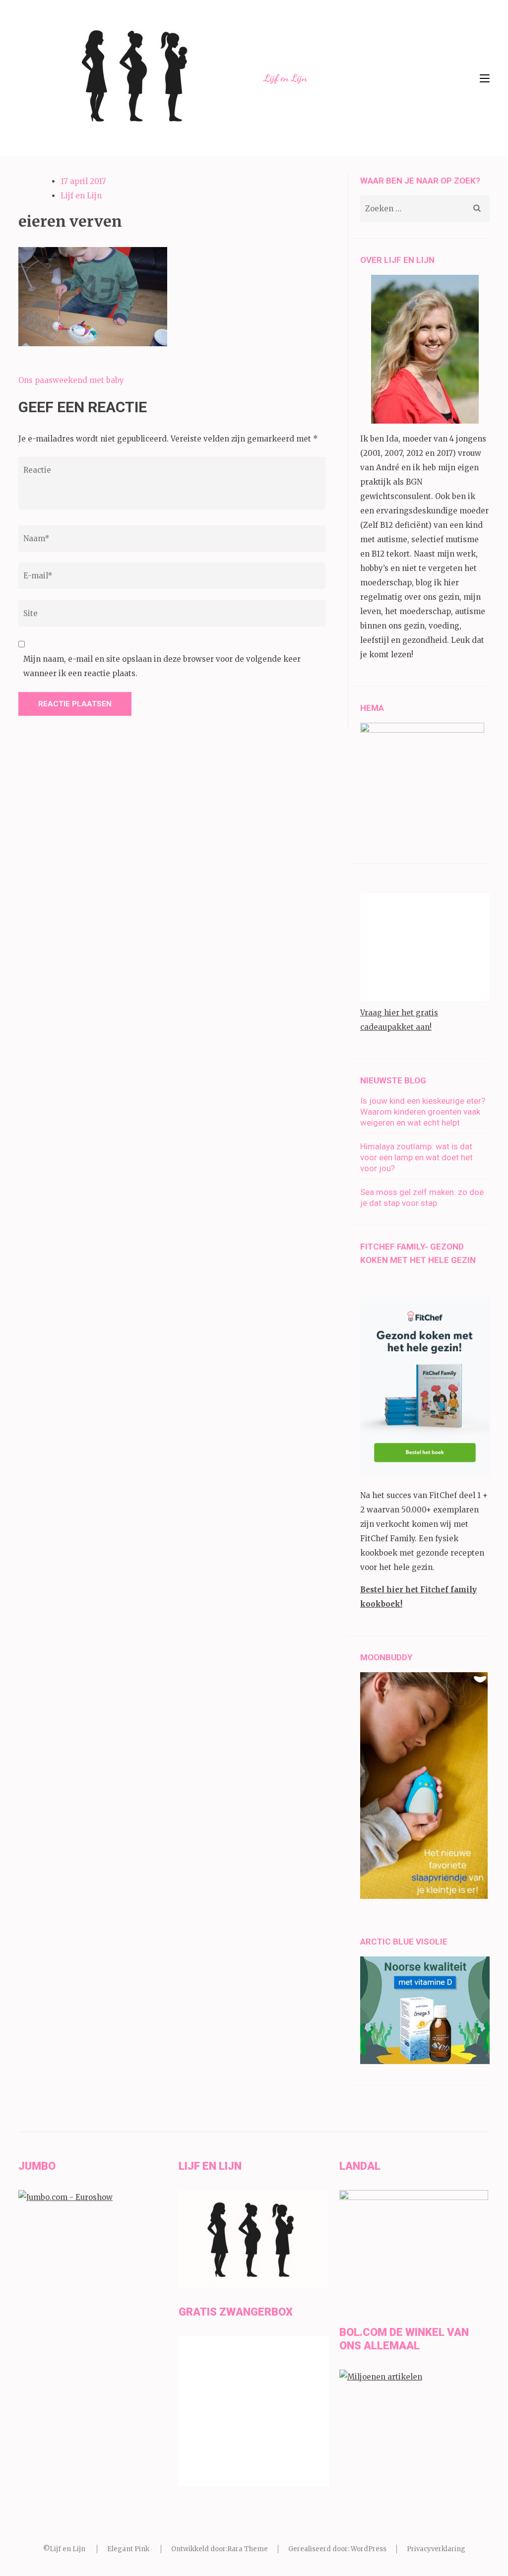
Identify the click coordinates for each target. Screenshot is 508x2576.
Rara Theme (248, 2549)
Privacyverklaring (436, 2549)
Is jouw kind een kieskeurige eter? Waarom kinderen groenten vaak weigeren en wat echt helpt (423, 1112)
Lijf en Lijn (286, 78)
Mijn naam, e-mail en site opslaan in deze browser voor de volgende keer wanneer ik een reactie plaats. (162, 666)
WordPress (369, 2549)
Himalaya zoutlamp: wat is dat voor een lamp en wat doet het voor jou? (416, 1157)
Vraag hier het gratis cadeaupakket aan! (399, 1020)
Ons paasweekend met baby (71, 380)
